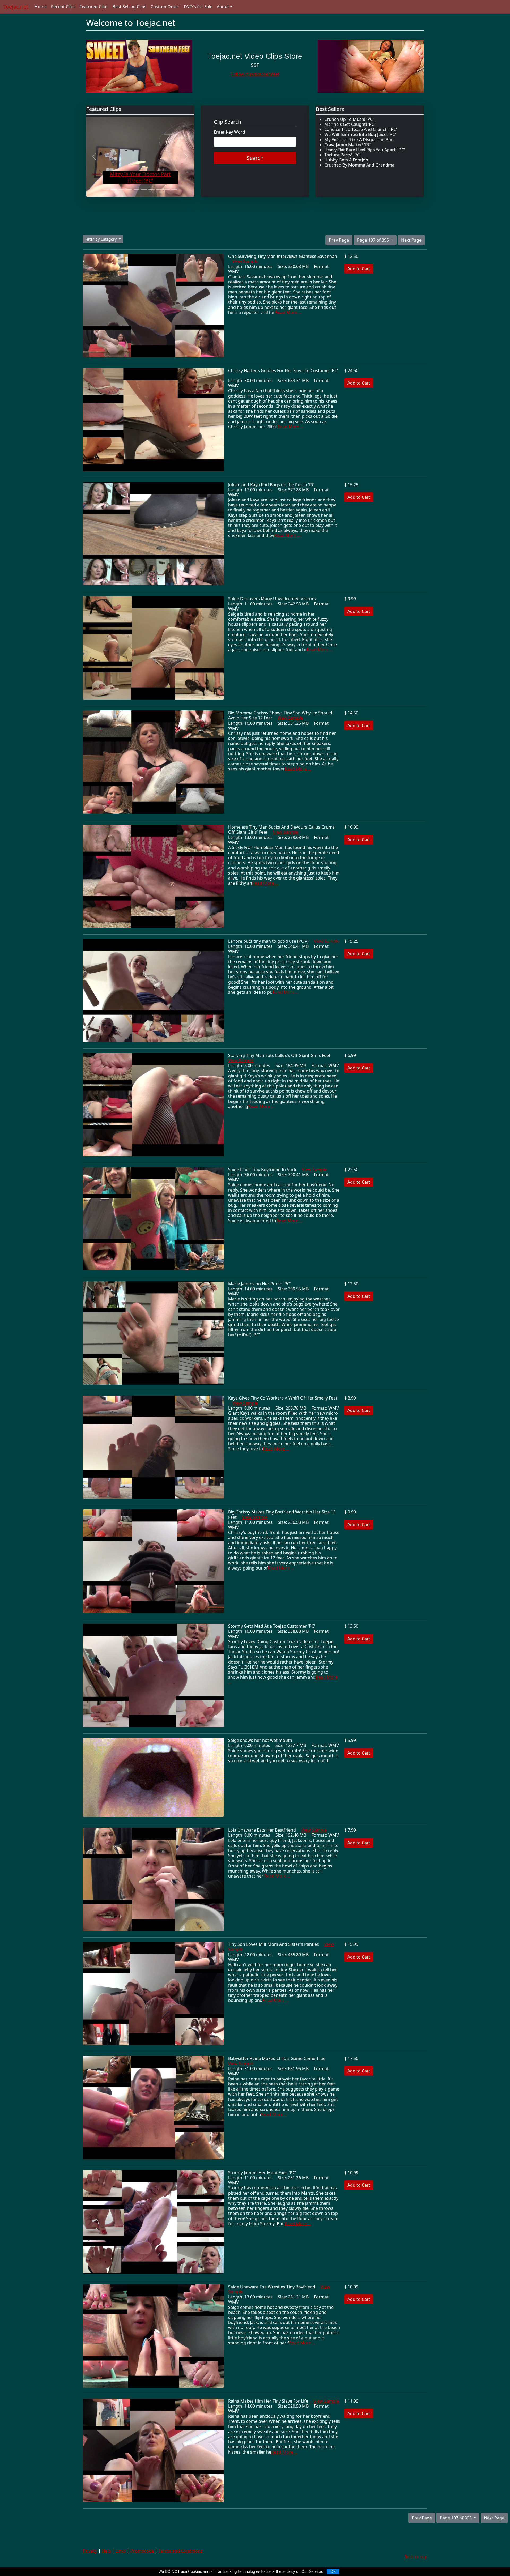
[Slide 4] (129, 189)
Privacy (90, 2551)
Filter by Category (101, 239)
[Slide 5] (137, 189)
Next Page (411, 240)
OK (333, 2571)
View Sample (245, 261)
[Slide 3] (121, 189)
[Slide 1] (106, 189)
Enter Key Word (229, 132)
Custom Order (165, 7)
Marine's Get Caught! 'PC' (350, 124)
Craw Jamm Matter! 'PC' (348, 145)
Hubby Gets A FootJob (346, 160)
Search (255, 158)
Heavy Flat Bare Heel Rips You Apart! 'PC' (365, 150)
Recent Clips (63, 7)
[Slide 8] (159, 189)
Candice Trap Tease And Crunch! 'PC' (361, 129)
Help (106, 2551)
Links (121, 2551)
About (223, 7)
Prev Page (339, 240)
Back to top (416, 2557)
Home (41, 7)
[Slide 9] (167, 189)
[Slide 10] (174, 189)
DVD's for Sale (198, 7)
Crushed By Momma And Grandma (359, 165)
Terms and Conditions (181, 2551)
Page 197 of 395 (373, 240)
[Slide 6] (144, 189)
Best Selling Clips (129, 7)
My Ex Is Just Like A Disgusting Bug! (360, 140)
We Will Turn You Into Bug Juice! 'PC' (360, 134)
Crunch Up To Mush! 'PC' (349, 119)
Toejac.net (16, 7)
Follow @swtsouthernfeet (255, 74)
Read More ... (288, 312)
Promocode (142, 2551)
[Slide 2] (114, 189)
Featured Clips (94, 7)
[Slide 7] (151, 189)
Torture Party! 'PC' (343, 155)
